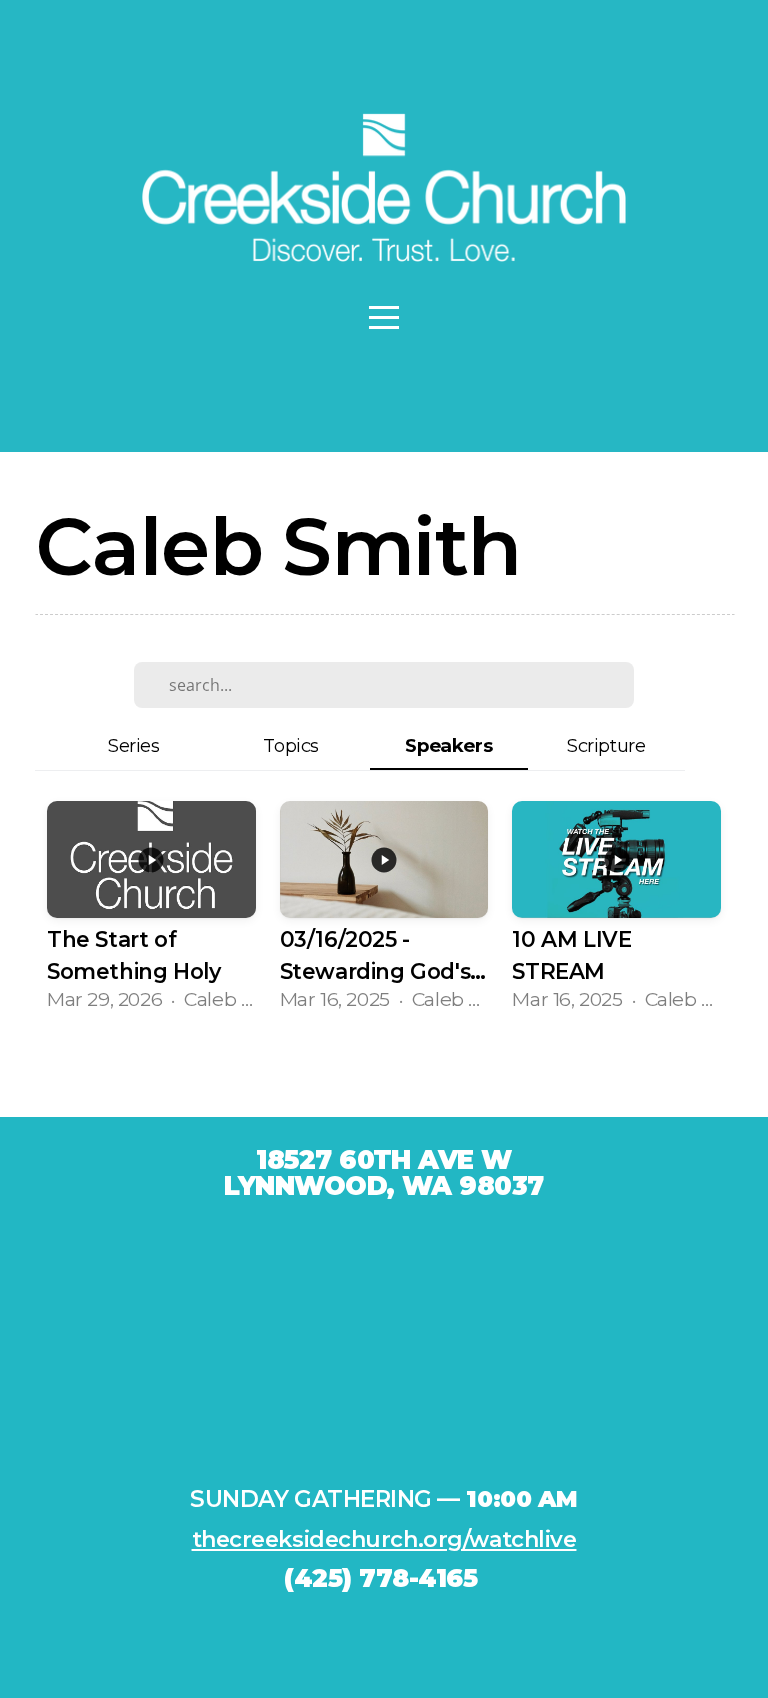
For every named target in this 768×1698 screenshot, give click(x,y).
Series (134, 745)
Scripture (606, 745)
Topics (291, 745)
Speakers (448, 745)
